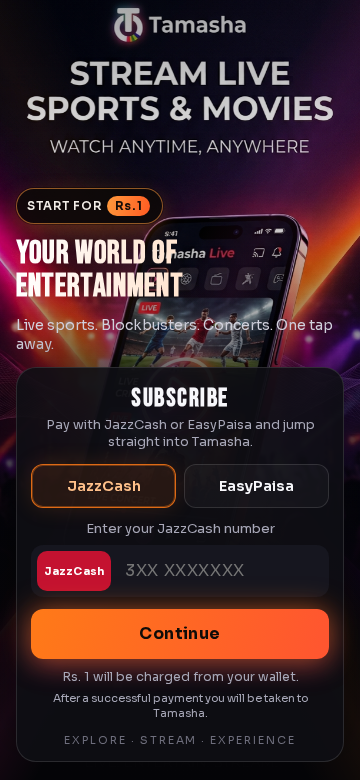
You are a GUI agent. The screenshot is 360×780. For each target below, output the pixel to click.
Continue (180, 633)
